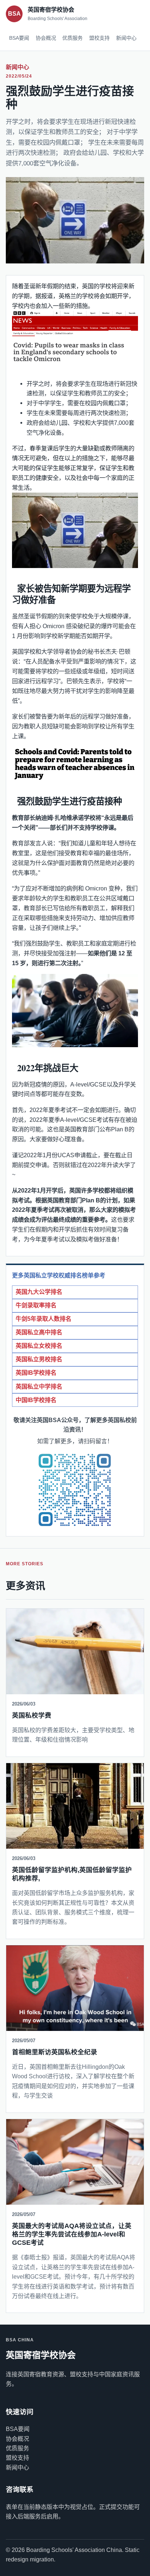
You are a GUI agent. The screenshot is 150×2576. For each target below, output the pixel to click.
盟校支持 (99, 38)
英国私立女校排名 (39, 1346)
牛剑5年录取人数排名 (44, 1319)
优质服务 (72, 38)
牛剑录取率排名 (36, 1305)
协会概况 (46, 38)
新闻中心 (126, 38)
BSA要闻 (19, 38)
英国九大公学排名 (39, 1292)
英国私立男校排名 (39, 1359)
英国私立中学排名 (39, 1387)
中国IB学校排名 (36, 1400)
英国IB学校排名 (36, 1373)
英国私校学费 (32, 1715)
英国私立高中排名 (39, 1332)
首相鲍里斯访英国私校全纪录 (55, 2052)
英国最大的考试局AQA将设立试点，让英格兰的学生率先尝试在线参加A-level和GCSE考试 (72, 2234)
